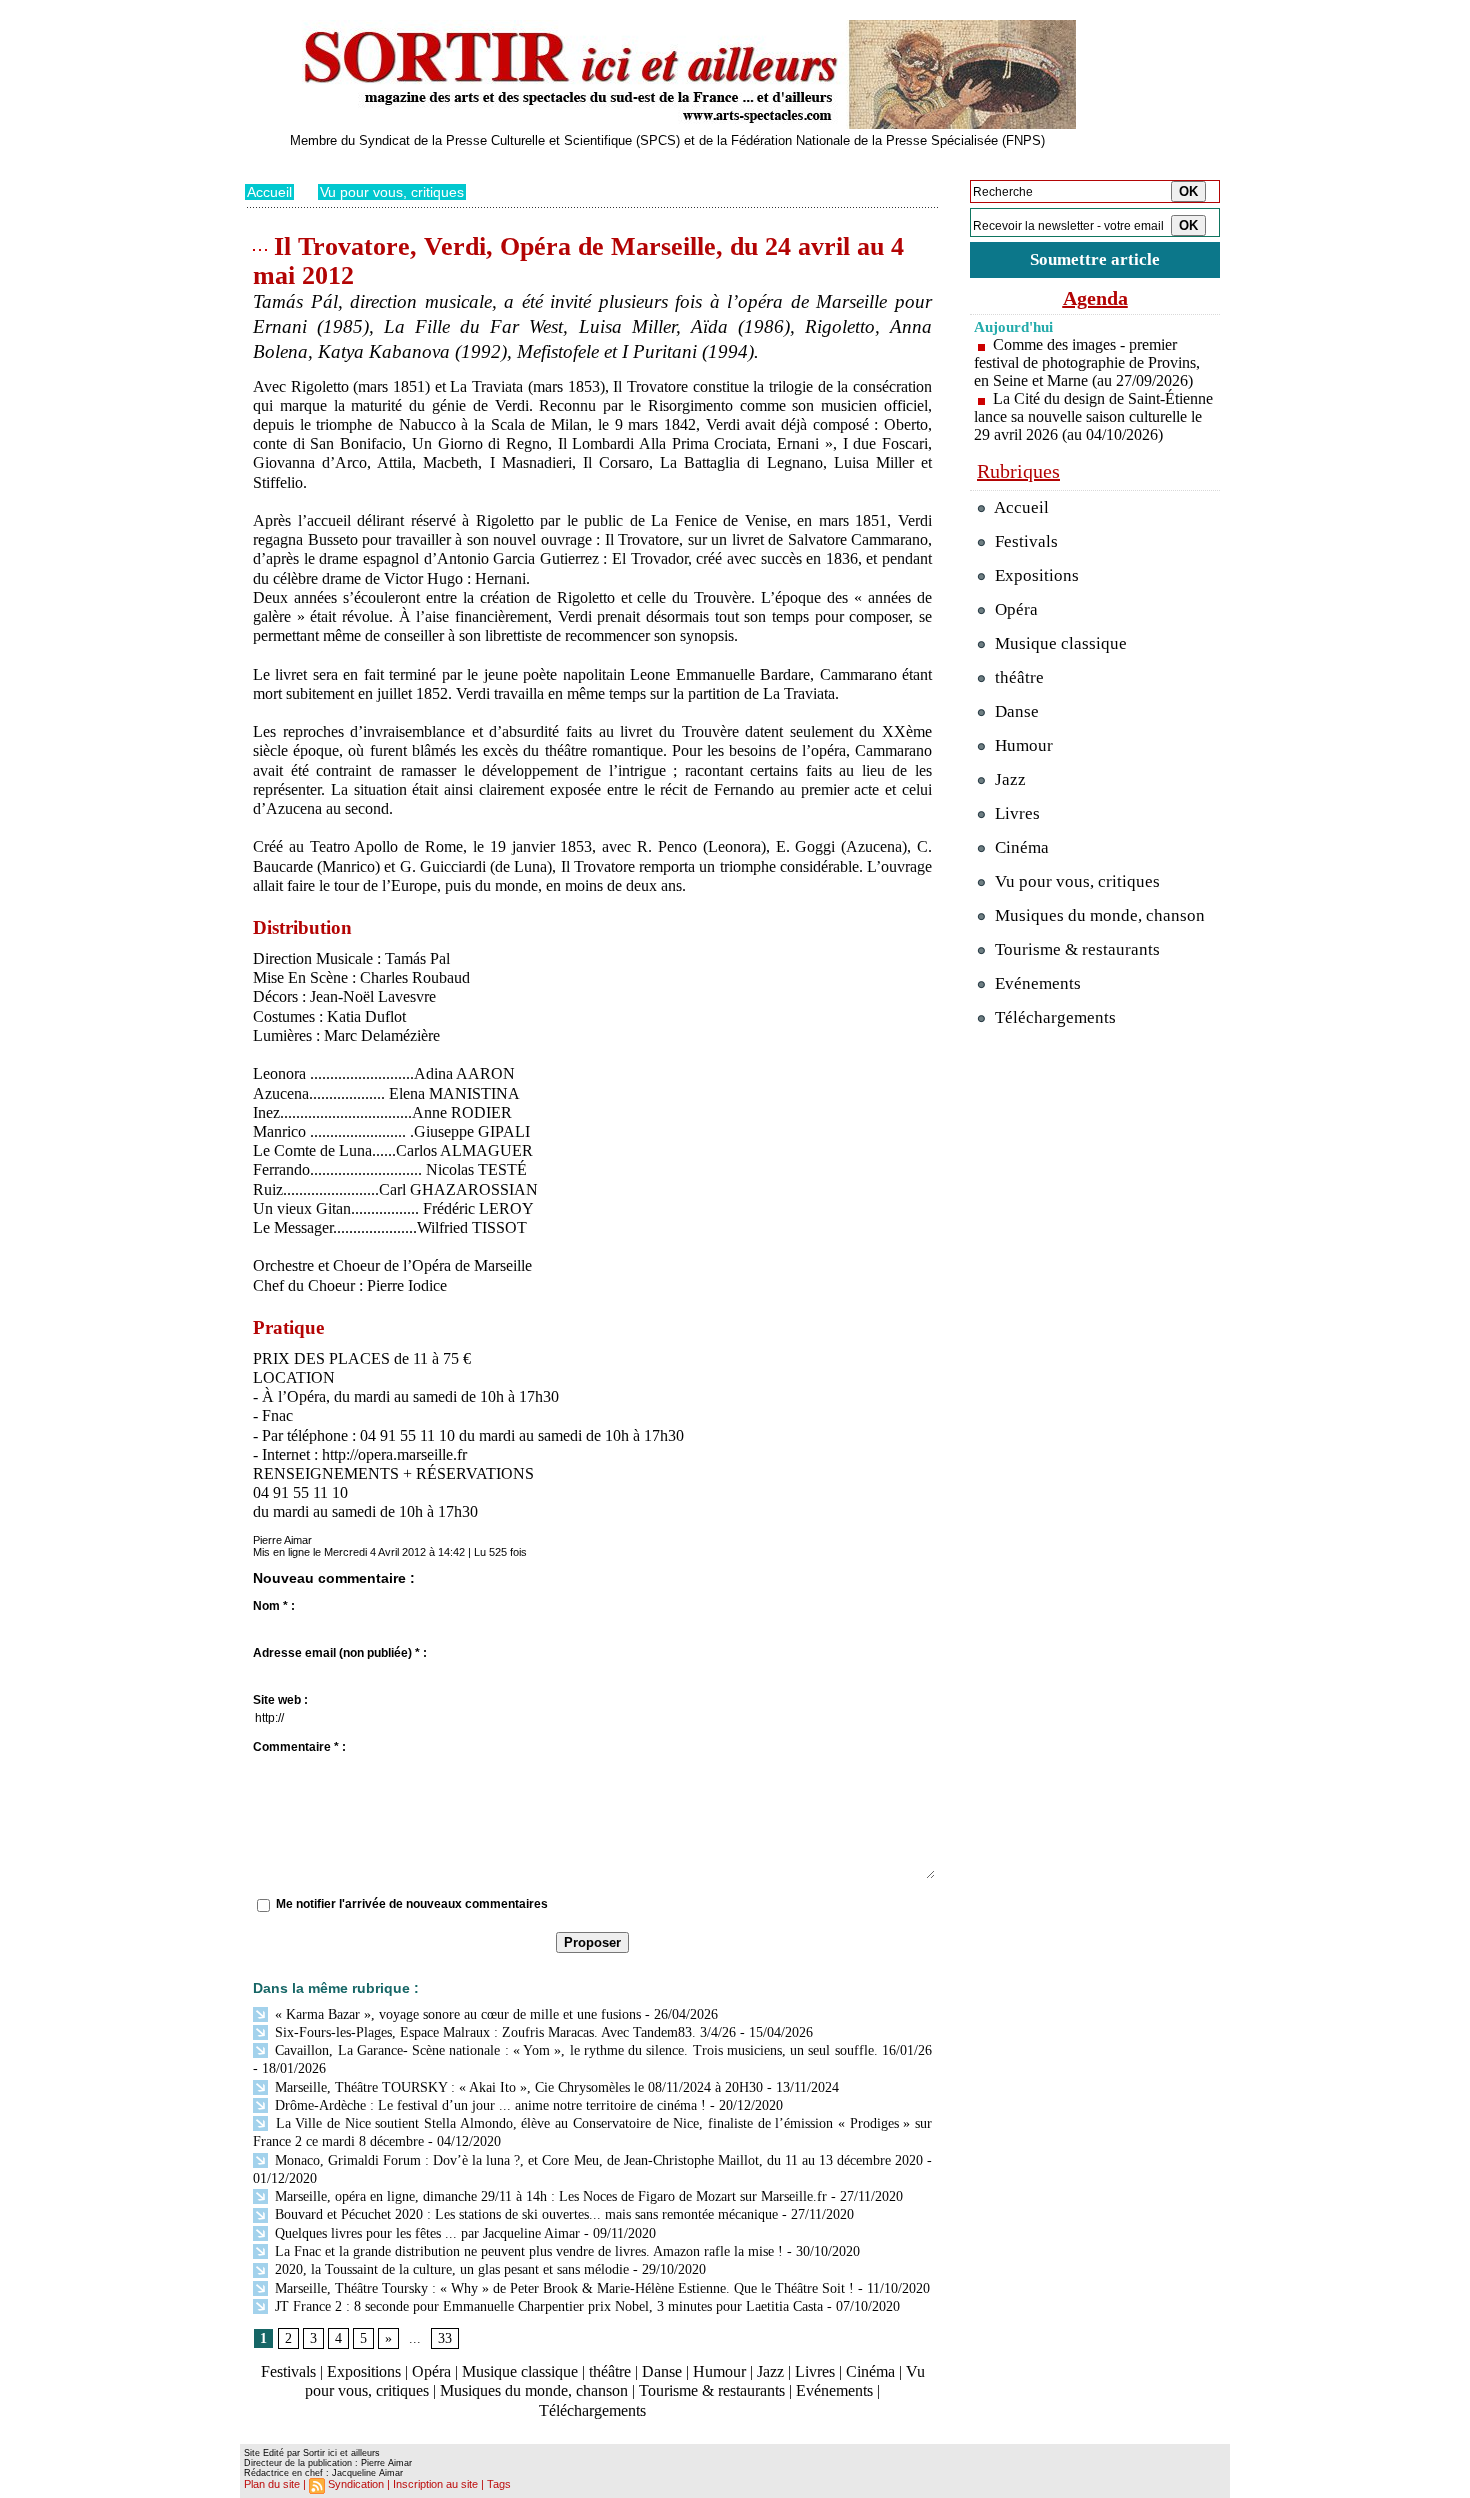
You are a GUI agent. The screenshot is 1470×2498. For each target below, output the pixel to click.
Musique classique (520, 2371)
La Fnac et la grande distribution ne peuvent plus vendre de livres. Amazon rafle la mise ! (527, 2251)
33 (445, 2338)
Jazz (770, 2371)
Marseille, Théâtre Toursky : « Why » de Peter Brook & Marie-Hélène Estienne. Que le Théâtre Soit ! (562, 2288)
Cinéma (870, 2371)
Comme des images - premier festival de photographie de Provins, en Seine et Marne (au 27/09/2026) (1087, 362)
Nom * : (274, 1606)
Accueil (269, 192)
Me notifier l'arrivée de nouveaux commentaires (412, 1904)
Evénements (834, 2390)
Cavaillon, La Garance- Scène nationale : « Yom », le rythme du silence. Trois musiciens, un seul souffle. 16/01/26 (601, 2050)
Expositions (364, 2371)
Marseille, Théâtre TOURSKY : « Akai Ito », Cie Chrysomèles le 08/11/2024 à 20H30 (517, 2087)
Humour (719, 2371)
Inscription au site (435, 2484)
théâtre (610, 2371)
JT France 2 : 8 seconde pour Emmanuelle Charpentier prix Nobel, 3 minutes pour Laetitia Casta (547, 2306)
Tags (499, 2484)
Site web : (280, 1700)
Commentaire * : (299, 1747)
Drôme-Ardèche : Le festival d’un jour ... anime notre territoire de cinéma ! (488, 2105)
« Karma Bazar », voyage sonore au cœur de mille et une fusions (456, 2014)
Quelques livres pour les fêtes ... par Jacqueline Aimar (425, 2233)
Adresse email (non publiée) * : (340, 1653)
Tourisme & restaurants (712, 2390)
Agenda (1095, 298)
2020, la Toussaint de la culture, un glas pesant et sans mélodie (450, 2269)
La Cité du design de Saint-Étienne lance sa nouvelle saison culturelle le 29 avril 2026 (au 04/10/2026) (1093, 416)
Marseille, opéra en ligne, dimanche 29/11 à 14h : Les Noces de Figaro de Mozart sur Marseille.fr (549, 2196)
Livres (815, 2371)
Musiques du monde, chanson (534, 2390)
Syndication (356, 2484)
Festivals (288, 2371)
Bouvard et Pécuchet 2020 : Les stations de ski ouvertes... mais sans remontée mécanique (524, 2214)
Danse (662, 2371)
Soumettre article (1095, 259)
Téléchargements (592, 2410)
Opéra (431, 2371)
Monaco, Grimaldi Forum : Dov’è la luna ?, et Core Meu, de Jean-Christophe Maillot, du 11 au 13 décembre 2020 (597, 2160)
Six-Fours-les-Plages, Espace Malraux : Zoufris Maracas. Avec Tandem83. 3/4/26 (503, 2032)
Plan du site (272, 2484)
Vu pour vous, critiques (392, 192)
